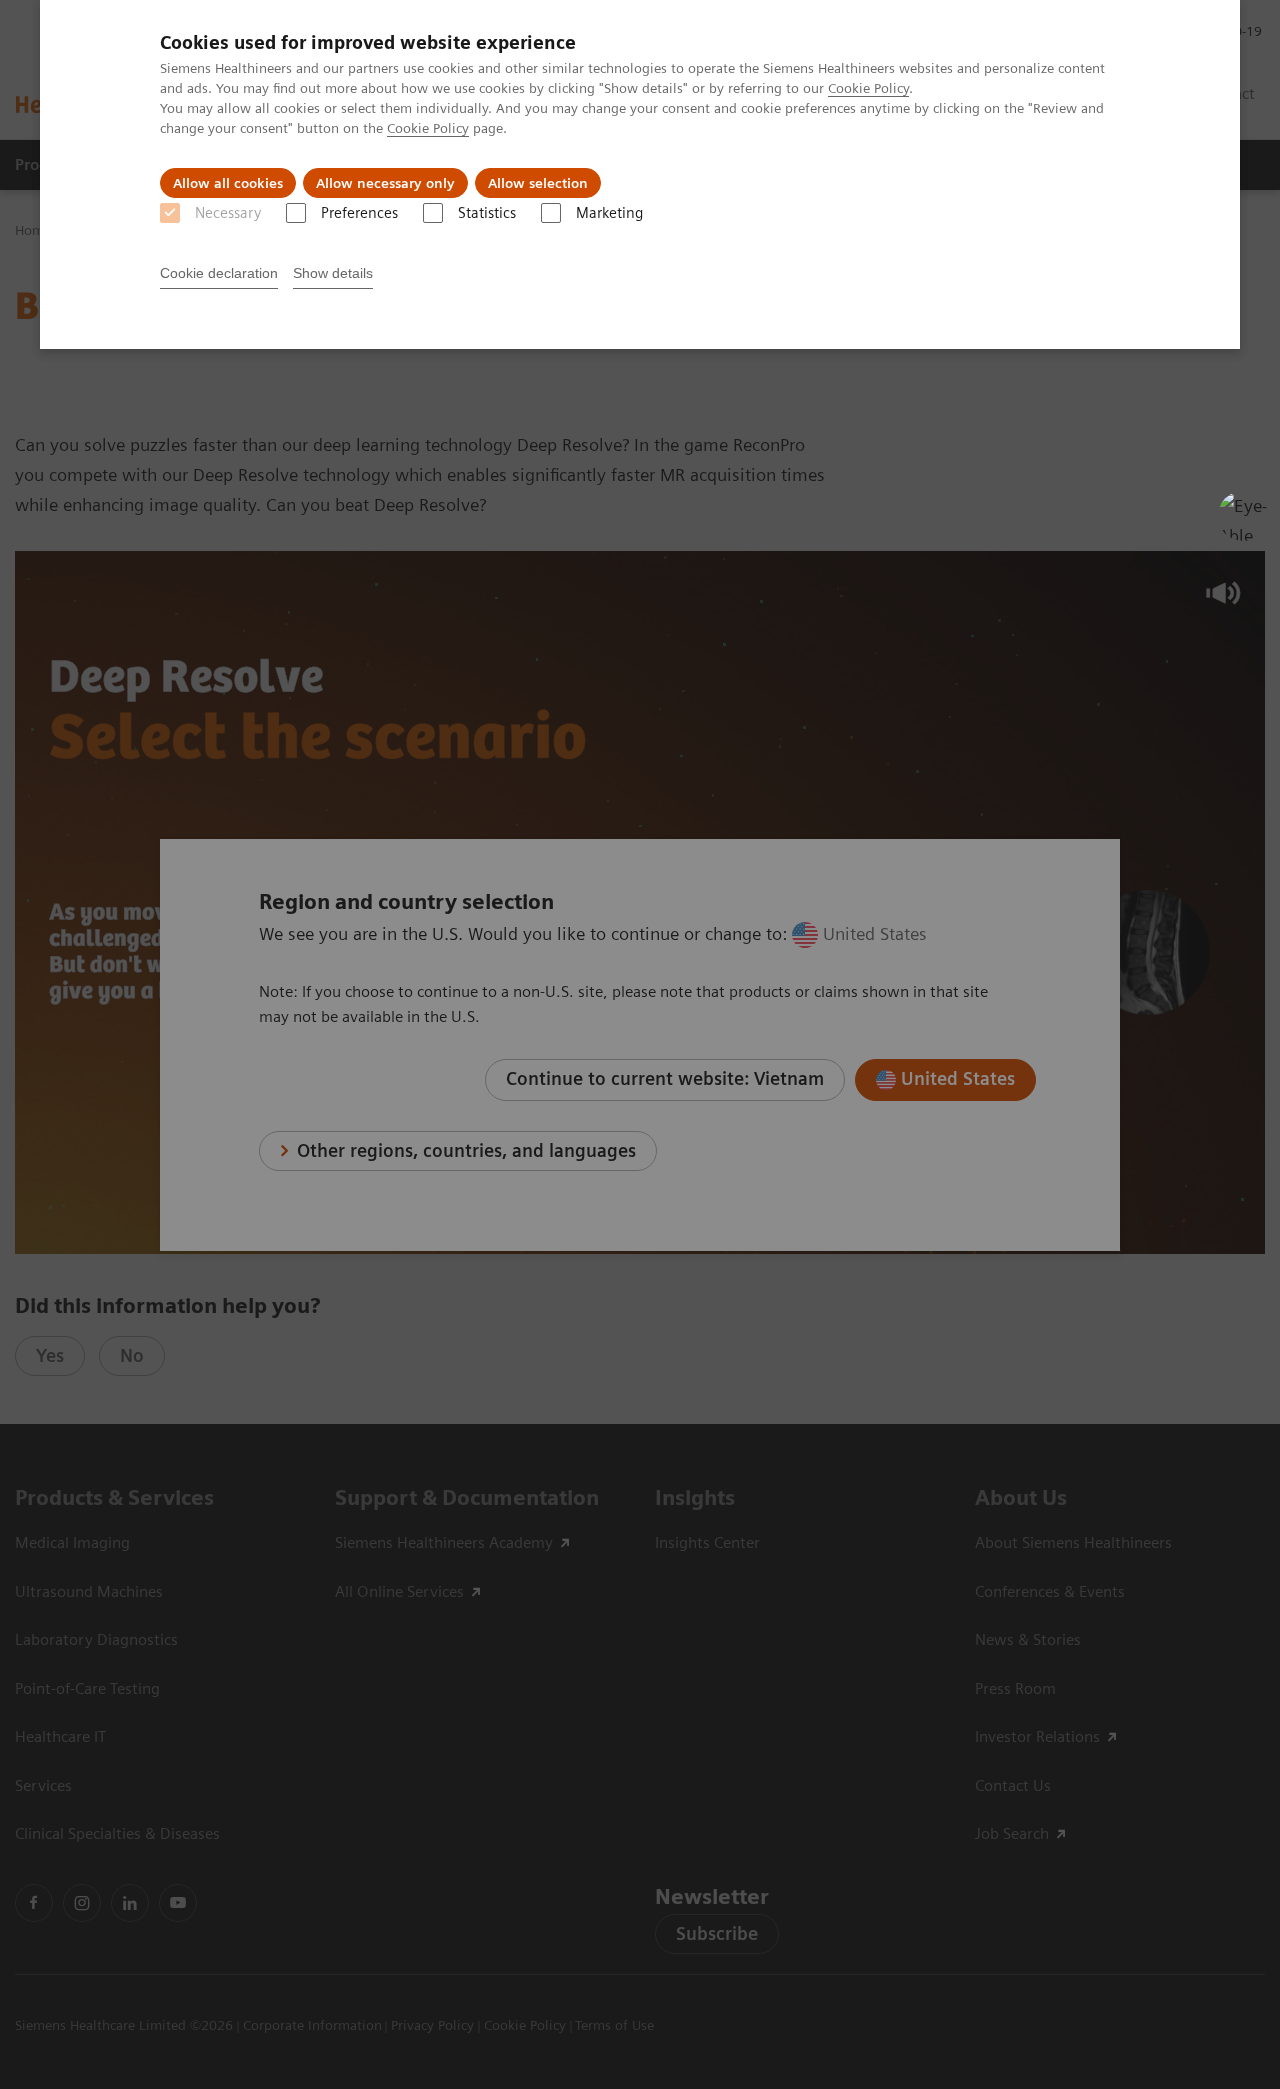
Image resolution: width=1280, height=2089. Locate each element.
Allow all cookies (228, 183)
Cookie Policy (868, 88)
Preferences (359, 213)
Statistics (487, 213)
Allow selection (538, 183)
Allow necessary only (385, 183)
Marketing (609, 213)
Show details (333, 273)
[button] (1243, 516)
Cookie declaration (219, 273)
